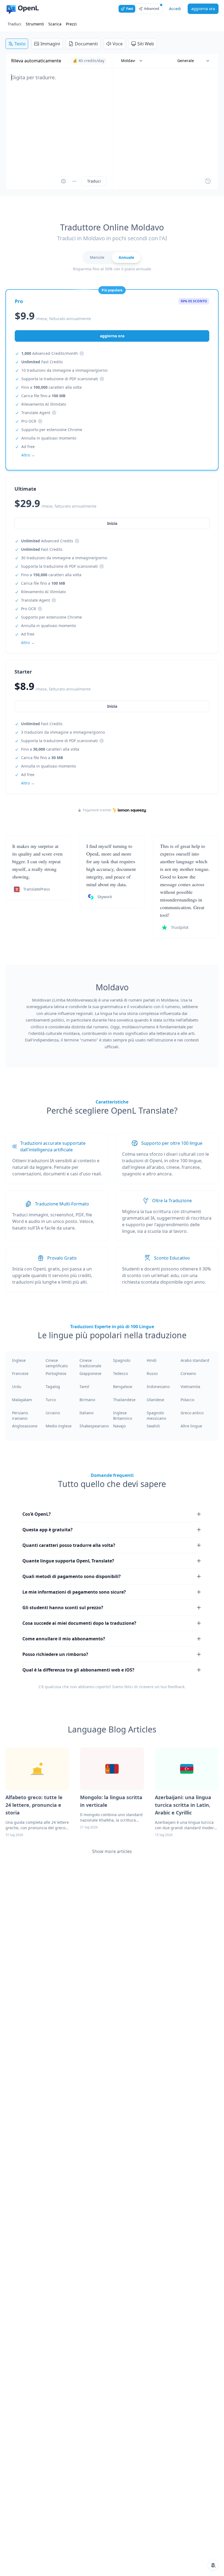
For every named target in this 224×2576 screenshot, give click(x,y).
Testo (20, 44)
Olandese (155, 1400)
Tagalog (53, 1387)
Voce (118, 44)
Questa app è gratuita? (48, 1530)
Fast (130, 9)
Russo (152, 1373)
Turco (51, 1400)
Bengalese (123, 1387)
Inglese (19, 1360)
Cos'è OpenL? (37, 1514)
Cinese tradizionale (90, 1363)
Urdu (17, 1387)
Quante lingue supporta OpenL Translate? (68, 1561)
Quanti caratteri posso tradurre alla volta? (69, 1545)
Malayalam (22, 1400)
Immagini (50, 44)
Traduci (14, 24)
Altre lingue (191, 1426)
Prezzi (71, 24)
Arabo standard (195, 1360)
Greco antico (192, 1413)
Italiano (86, 1413)
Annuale (126, 257)
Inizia (112, 706)
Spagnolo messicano (156, 1416)
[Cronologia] (208, 181)
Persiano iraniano (20, 1416)
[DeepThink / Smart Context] (74, 181)
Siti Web (146, 44)
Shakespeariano (94, 1426)
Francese (20, 1373)
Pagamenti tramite (97, 810)
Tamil (84, 1387)
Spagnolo (122, 1360)
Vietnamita (190, 1387)
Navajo (119, 1426)
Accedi (175, 9)
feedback (176, 1687)
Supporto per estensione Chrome (52, 430)
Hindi (152, 1360)
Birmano (87, 1400)
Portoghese (56, 1373)
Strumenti (35, 24)
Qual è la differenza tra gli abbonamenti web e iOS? (78, 1670)
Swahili (153, 1426)
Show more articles (112, 1851)
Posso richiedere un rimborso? (55, 1654)
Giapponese (90, 1373)
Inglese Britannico (123, 1416)
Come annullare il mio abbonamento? (64, 1639)
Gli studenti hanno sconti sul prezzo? (63, 1608)
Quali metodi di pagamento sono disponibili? (72, 1576)
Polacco (187, 1400)
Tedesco (120, 1373)
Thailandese (124, 1400)
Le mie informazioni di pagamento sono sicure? (74, 1592)
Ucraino (53, 1413)
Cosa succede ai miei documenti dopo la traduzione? (79, 1623)
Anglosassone (25, 1426)
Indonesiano (158, 1387)
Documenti (86, 44)
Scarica (55, 24)
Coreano (188, 1373)
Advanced (151, 9)
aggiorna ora (203, 9)
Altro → (28, 783)
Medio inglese (59, 1426)
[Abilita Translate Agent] (63, 181)
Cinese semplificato (57, 1363)
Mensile (97, 257)
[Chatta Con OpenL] (213, 2565)
